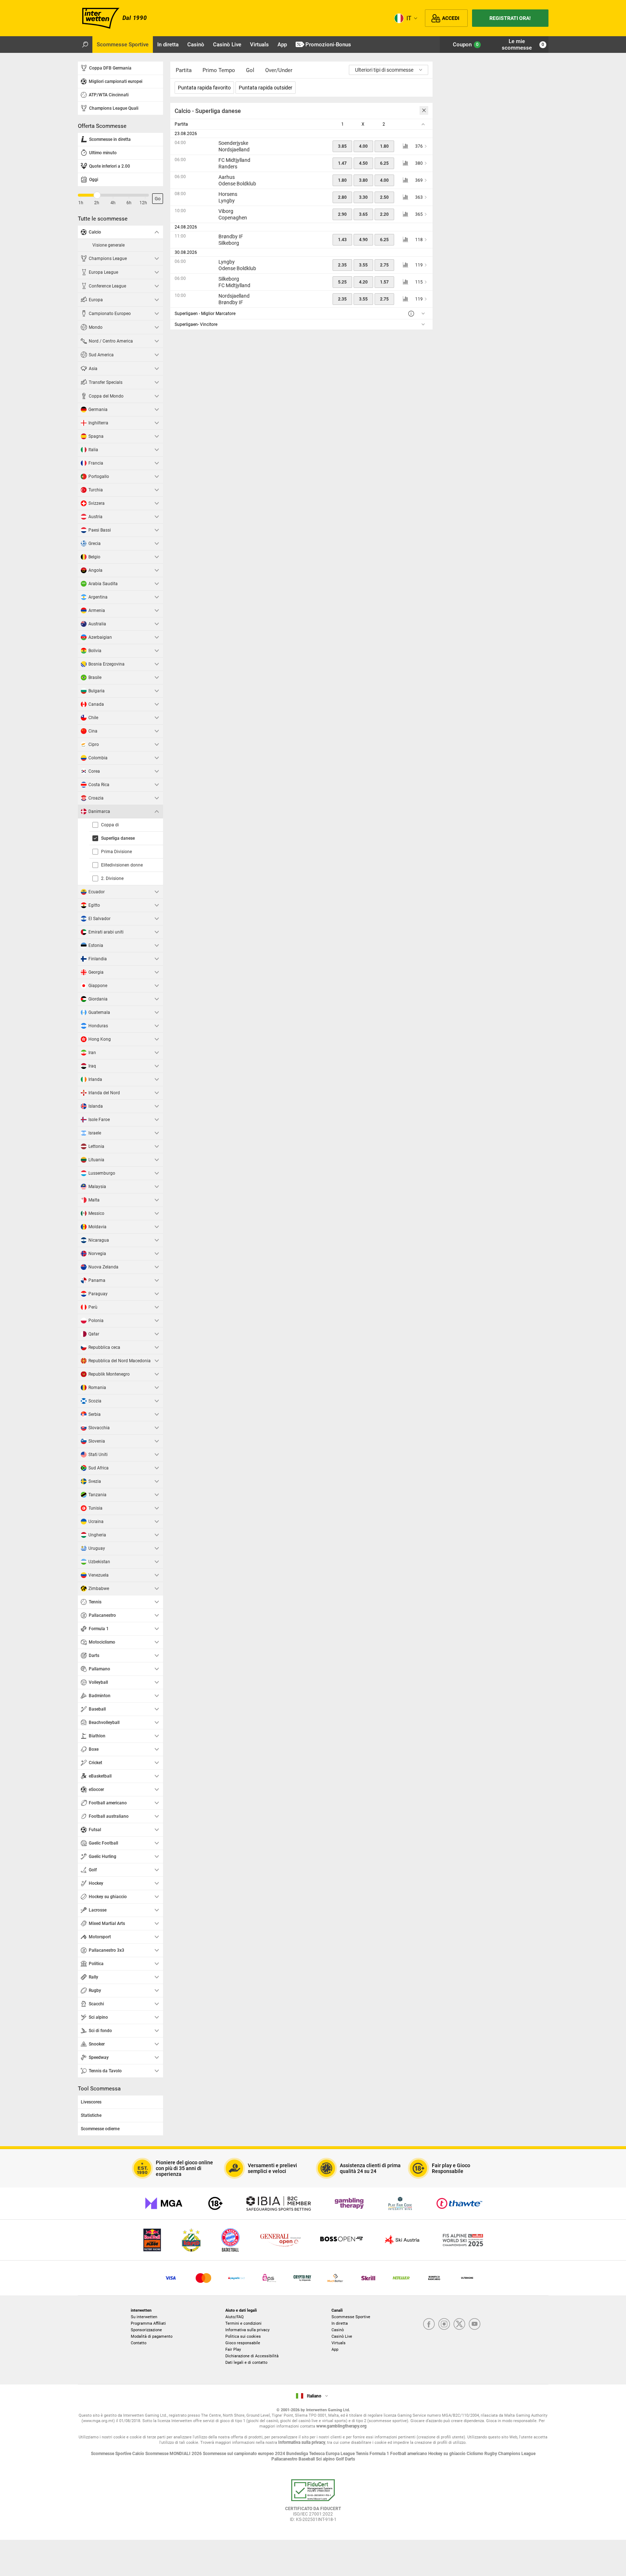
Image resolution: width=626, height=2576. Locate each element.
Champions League (517, 2454)
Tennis (363, 2454)
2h (97, 203)
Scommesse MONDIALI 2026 (174, 2454)
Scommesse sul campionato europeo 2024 (245, 2454)
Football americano (409, 2454)
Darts (350, 2459)
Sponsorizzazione (146, 2330)
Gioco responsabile (243, 2343)
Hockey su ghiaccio (447, 2454)
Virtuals (339, 2343)
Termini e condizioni (243, 2323)
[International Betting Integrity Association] (279, 2203)
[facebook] (429, 2325)
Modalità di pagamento (152, 2336)
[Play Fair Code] (400, 2203)
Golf (340, 2459)
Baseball (307, 2459)
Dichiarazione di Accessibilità (252, 2356)
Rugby (491, 2454)
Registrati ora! (510, 18)
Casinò (338, 2330)
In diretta (340, 2323)
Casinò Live (342, 2336)
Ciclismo (475, 2454)
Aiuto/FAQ (235, 2317)
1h (81, 203)
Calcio (139, 2454)
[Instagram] (444, 2325)
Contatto (139, 2343)
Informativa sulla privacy (247, 2330)
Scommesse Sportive (351, 2317)
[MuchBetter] (335, 2278)
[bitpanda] (302, 2278)
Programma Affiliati (148, 2323)
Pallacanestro (285, 2459)
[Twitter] (459, 2325)
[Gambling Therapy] (349, 2203)
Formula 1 (380, 2454)
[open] (313, 2503)
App (335, 2350)
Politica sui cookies (243, 2336)
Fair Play (233, 2350)
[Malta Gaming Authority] (164, 2203)
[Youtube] (475, 2325)
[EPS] (269, 2278)
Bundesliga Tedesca (306, 2454)
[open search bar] (85, 45)
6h (129, 203)
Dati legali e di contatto (246, 2363)
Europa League (341, 2454)
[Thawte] (459, 2203)
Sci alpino (326, 2459)
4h (113, 203)
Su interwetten (144, 2317)
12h (143, 203)
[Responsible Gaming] (215, 2203)
